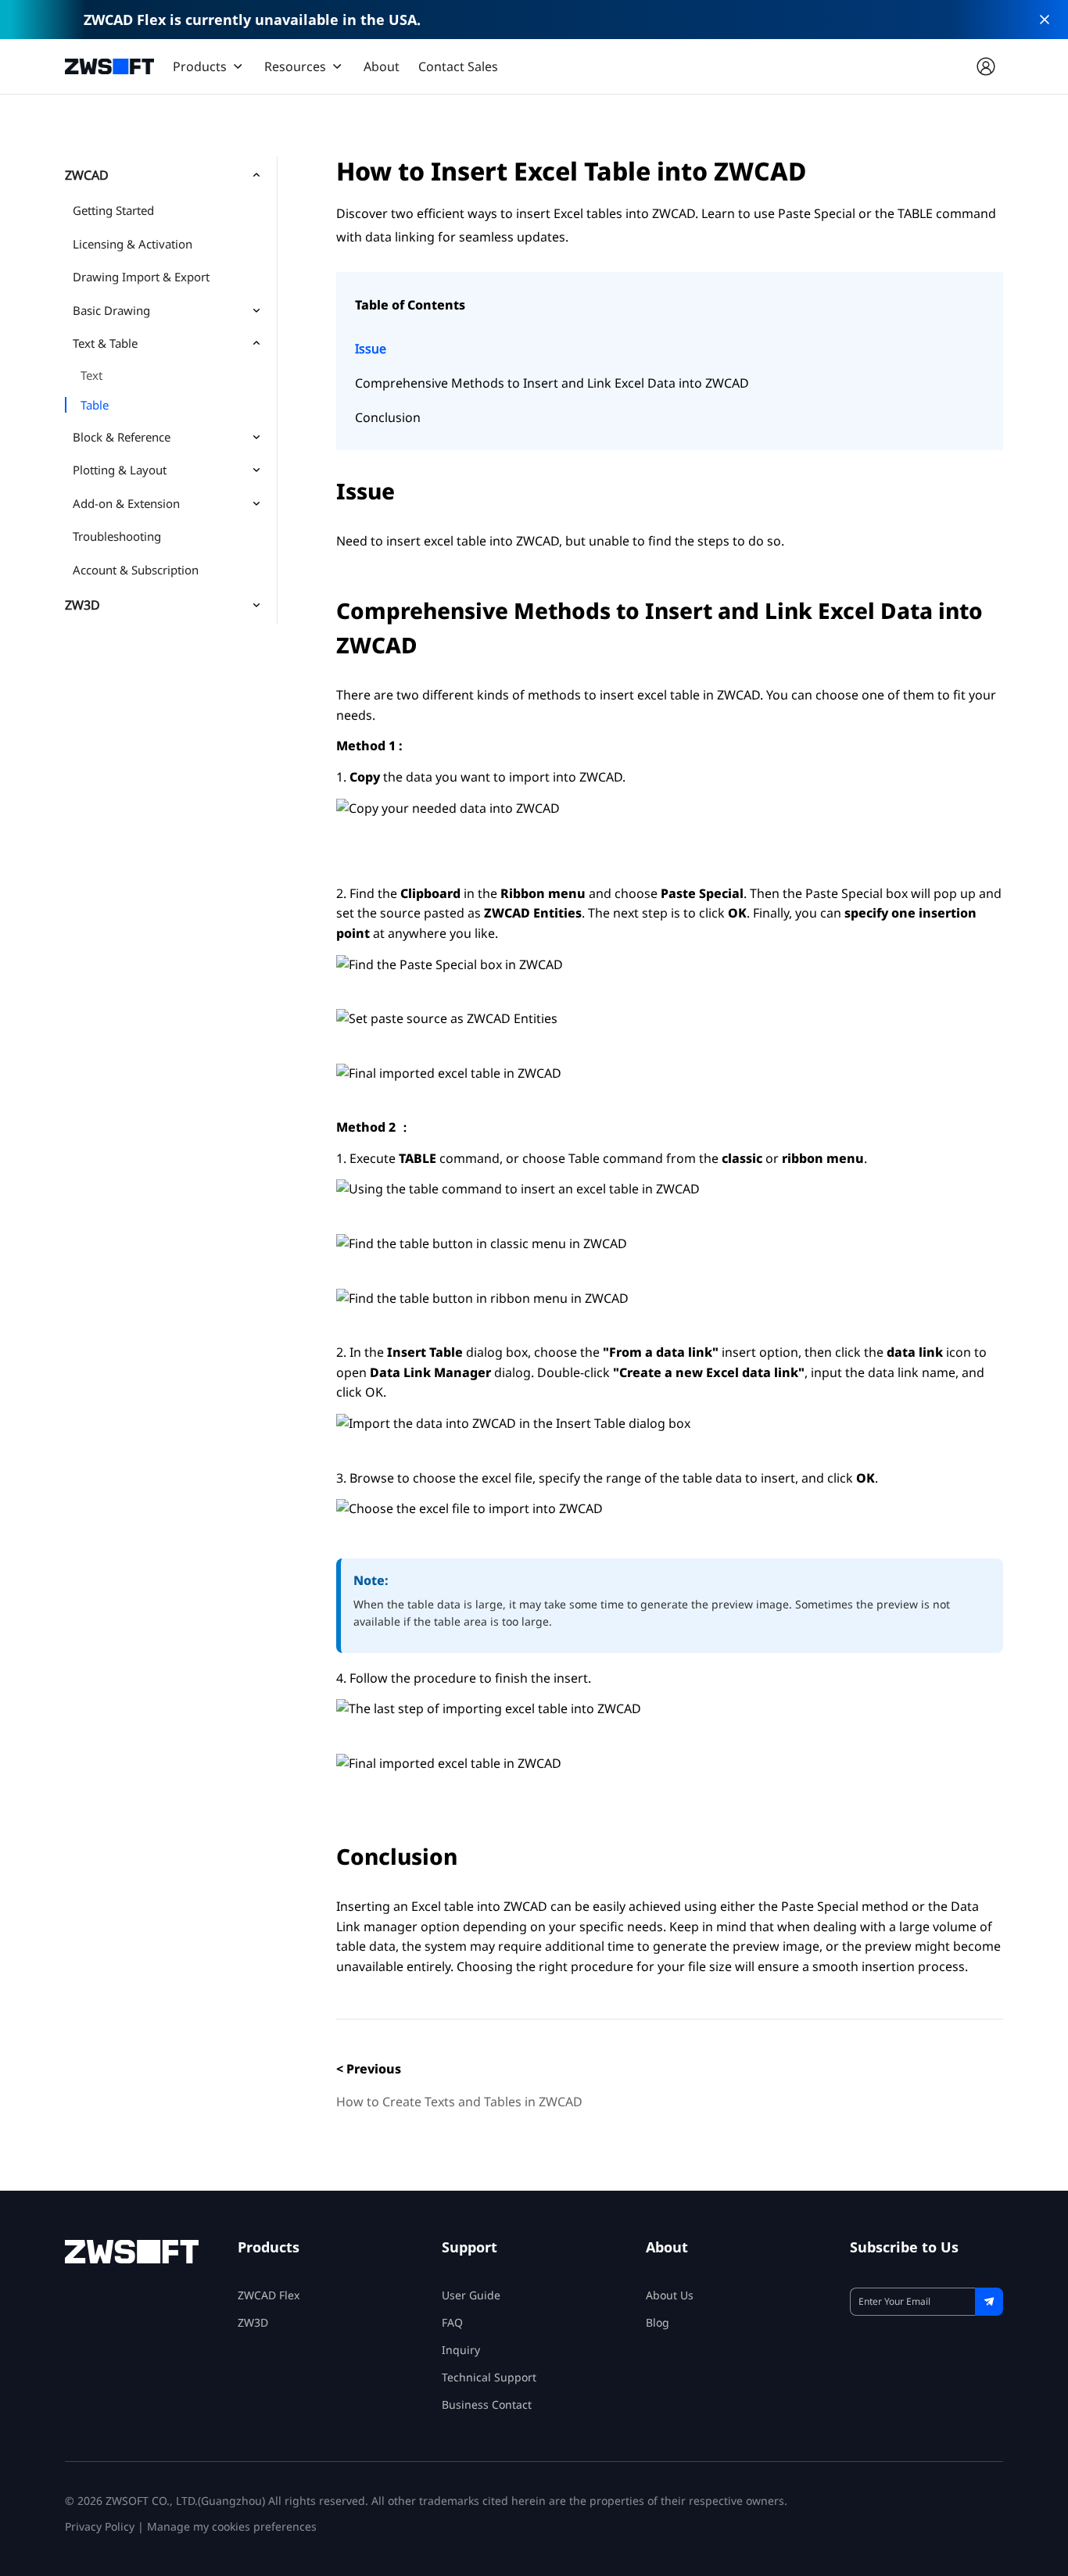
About (382, 66)
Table (95, 405)
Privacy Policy (100, 2526)
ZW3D (253, 2322)
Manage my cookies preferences (232, 2526)
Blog (658, 2322)
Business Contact (487, 2404)
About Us (670, 2295)
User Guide (471, 2295)
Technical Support (489, 2377)
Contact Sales (458, 66)
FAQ (452, 2322)
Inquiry (461, 2350)
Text (91, 375)
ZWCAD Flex (269, 2295)
